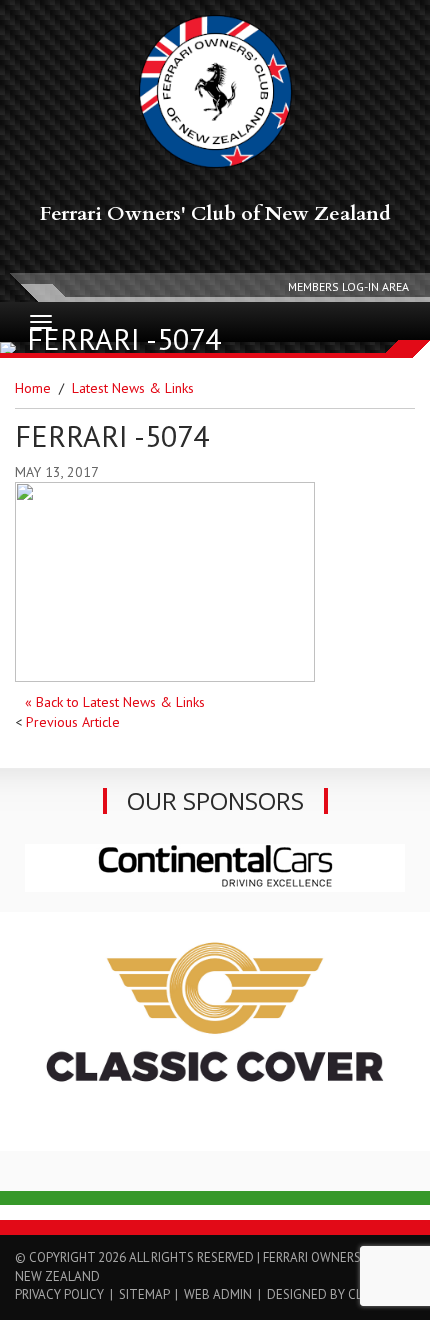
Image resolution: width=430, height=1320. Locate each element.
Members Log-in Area (348, 286)
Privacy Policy (59, 1294)
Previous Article (73, 722)
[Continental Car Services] (215, 867)
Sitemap (144, 1294)
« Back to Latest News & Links (115, 702)
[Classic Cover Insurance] (215, 1030)
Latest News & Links (133, 388)
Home (33, 388)
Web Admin (218, 1294)
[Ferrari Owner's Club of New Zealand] (215, 91)
